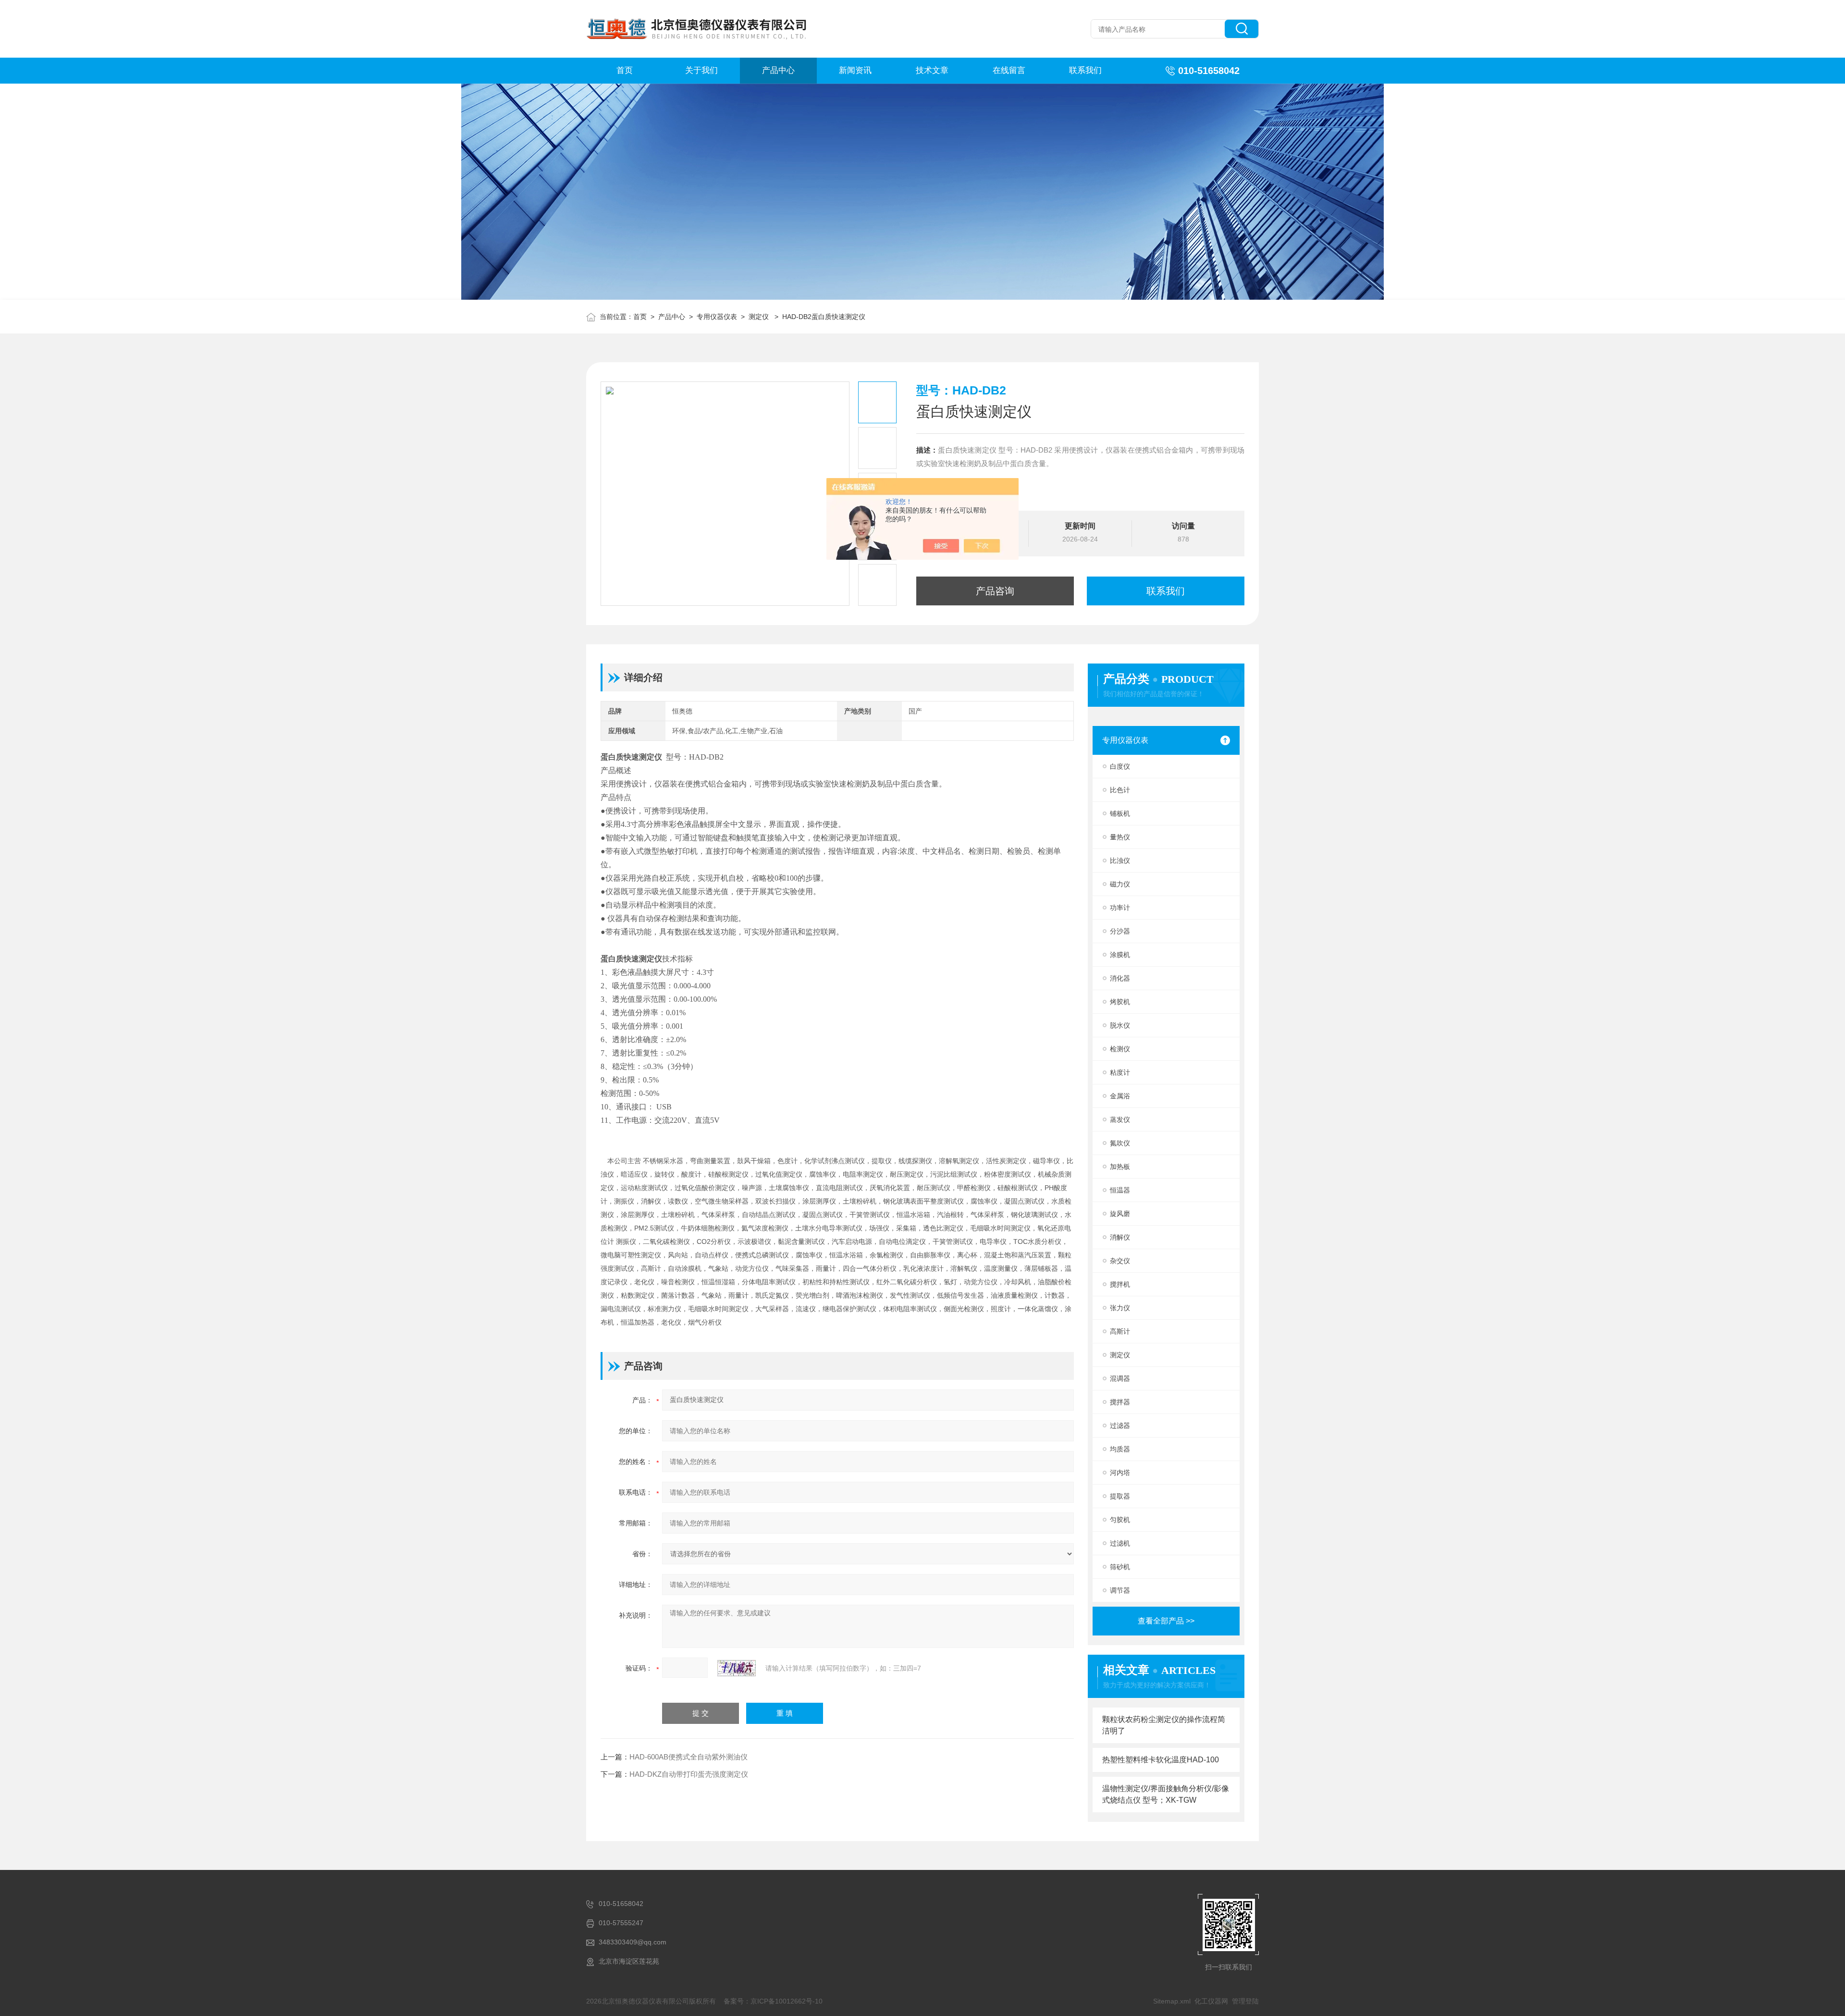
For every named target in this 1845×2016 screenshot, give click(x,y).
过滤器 (1120, 1426)
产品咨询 (995, 591)
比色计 (1120, 790)
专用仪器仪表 (717, 317)
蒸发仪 (1120, 1119)
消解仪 (1120, 1237)
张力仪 (1120, 1308)
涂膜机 (1120, 955)
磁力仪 (1120, 884)
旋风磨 (1120, 1214)
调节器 (1120, 1590)
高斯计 (1120, 1331)
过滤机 (1120, 1543)
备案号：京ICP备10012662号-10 (773, 2001)
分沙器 (1120, 931)
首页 (625, 70)
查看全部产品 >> (1166, 1621)
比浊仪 (1120, 860)
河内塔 (1120, 1473)
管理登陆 (1245, 2001)
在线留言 (1009, 70)
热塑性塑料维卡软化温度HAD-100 (1161, 1760)
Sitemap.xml (1172, 2001)
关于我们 (701, 70)
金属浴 (1120, 1096)
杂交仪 (1120, 1261)
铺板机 (1120, 813)
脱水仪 (1120, 1025)
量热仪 (1120, 837)
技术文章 (932, 70)
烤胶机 (1120, 1002)
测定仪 (760, 317)
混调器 (1120, 1378)
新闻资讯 (855, 70)
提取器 (1120, 1496)
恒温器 (1120, 1190)
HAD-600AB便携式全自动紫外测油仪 (689, 1757)
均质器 (1120, 1449)
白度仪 (1120, 766)
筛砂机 (1120, 1567)
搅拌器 (1120, 1402)
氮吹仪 (1120, 1143)
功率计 (1120, 908)
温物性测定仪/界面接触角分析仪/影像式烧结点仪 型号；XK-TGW (1166, 1794)
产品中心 (778, 70)
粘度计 (1120, 1072)
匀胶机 (1120, 1520)
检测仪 (1120, 1049)
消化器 (1120, 978)
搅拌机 (1120, 1284)
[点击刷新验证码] (737, 1668)
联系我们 (1085, 70)
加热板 (1120, 1167)
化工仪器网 (1211, 2001)
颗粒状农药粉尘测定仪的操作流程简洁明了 (1164, 1725)
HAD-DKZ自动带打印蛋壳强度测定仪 (689, 1774)
